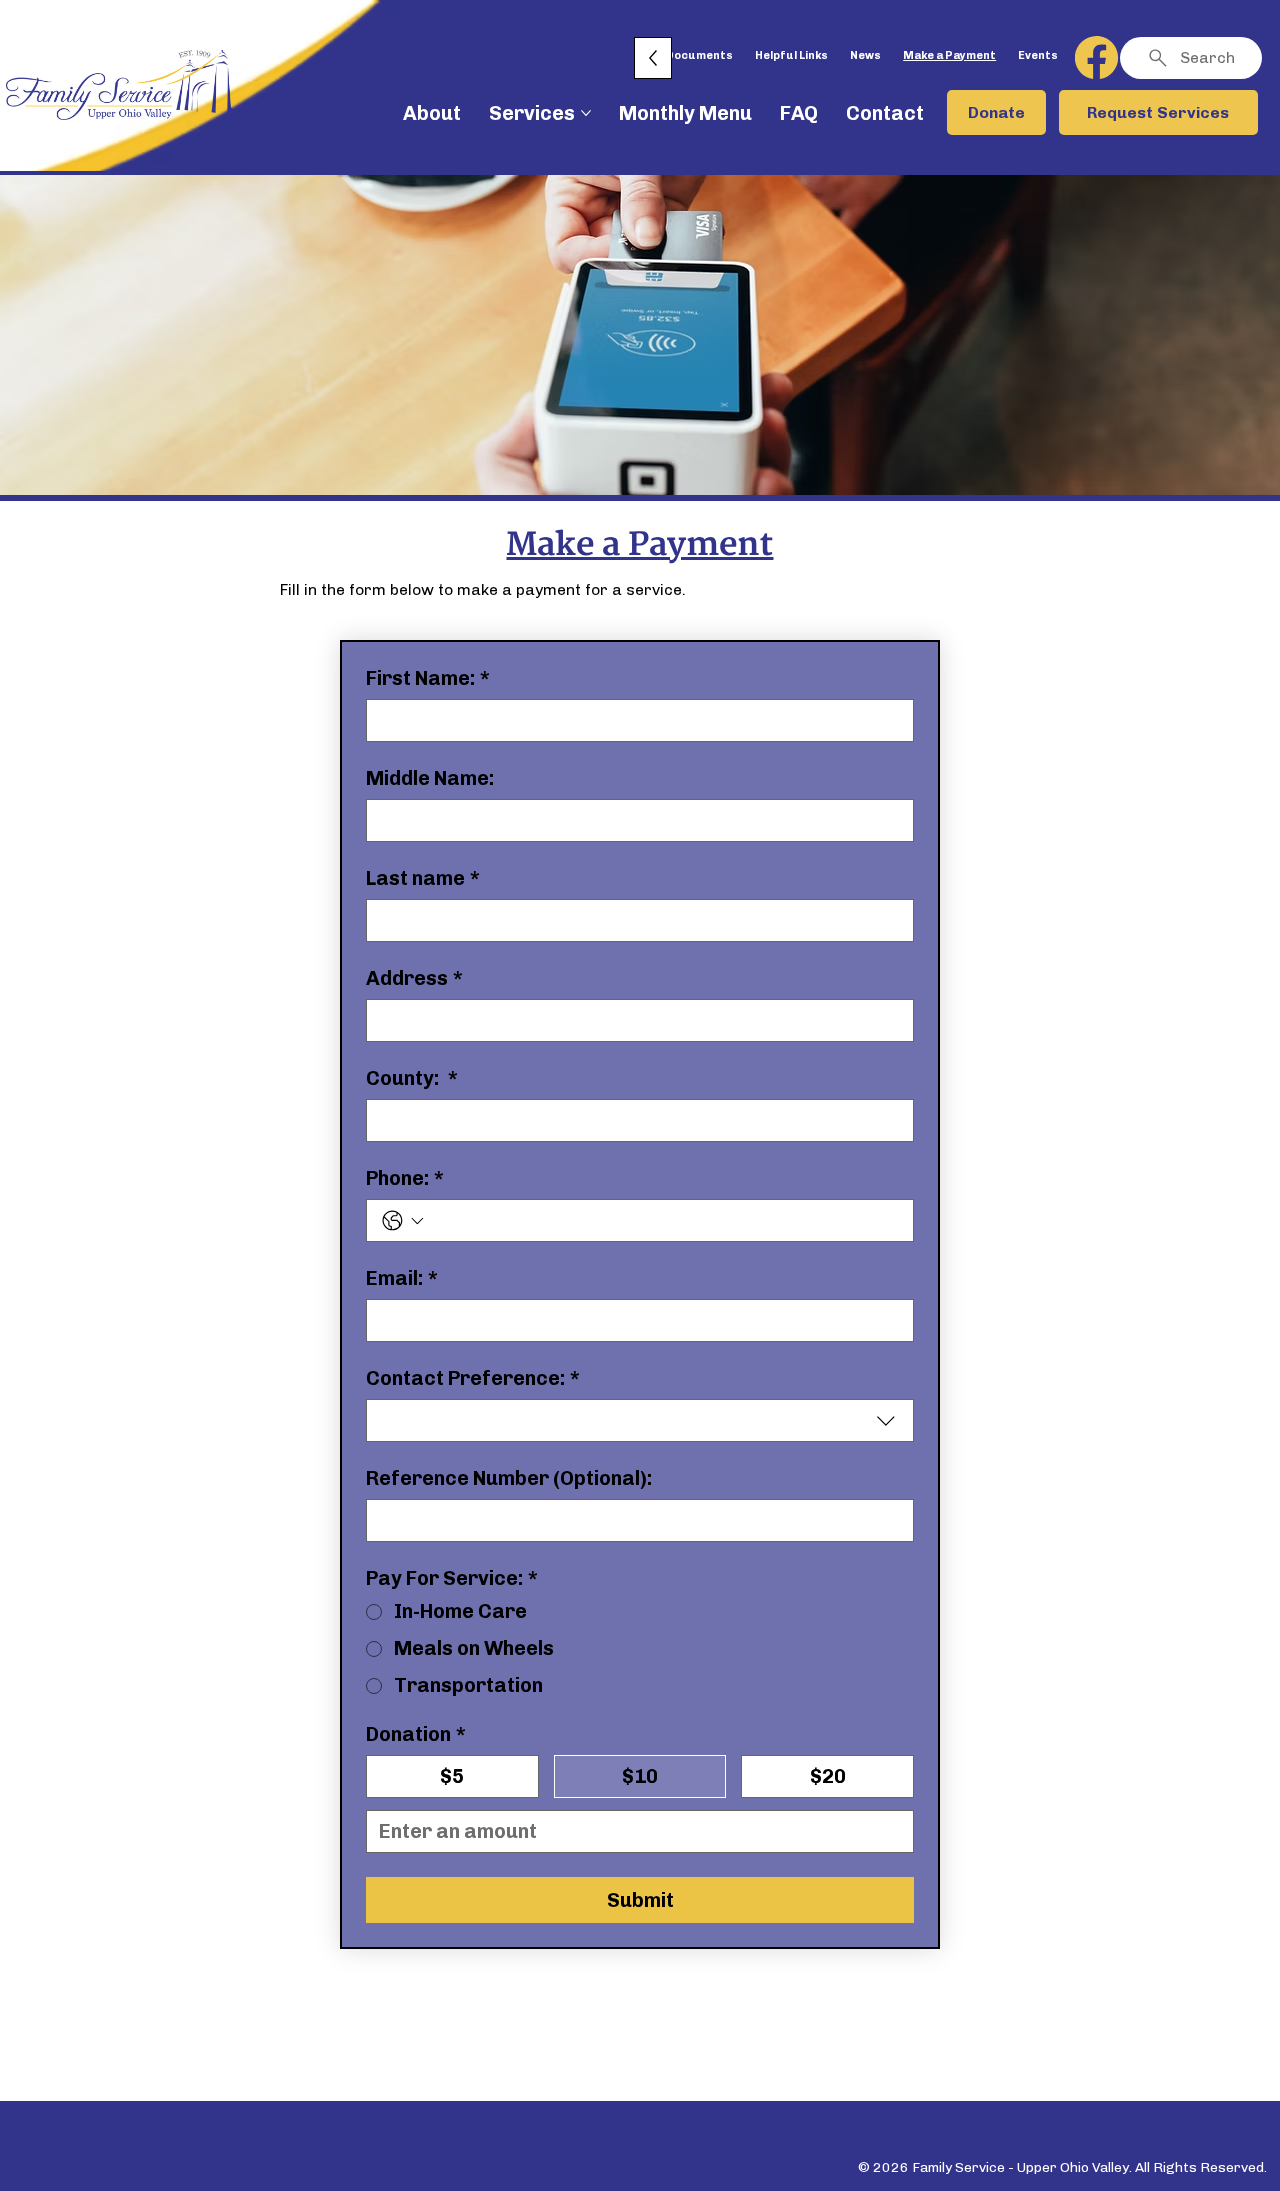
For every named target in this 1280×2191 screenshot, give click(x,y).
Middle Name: (430, 778)
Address (415, 978)
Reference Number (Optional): (509, 1478)
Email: (402, 1278)
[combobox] (640, 1420)
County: (412, 1078)
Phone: (405, 1178)
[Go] (1097, 57)
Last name (423, 878)
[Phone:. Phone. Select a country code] (403, 1221)
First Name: (428, 678)
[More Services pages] (586, 113)
